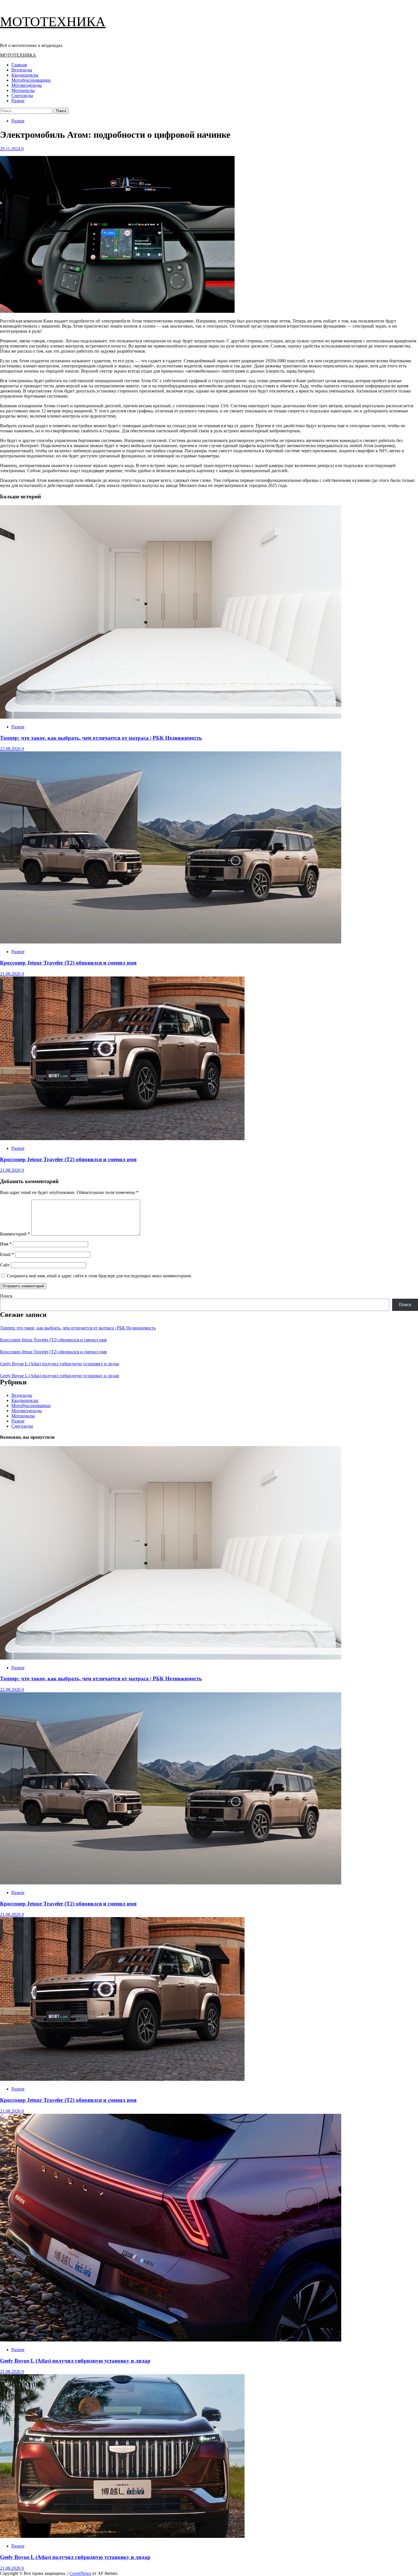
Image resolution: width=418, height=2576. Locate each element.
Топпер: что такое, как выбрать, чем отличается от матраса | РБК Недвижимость (101, 738)
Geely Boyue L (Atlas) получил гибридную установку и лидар (60, 1364)
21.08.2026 (11, 974)
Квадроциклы (25, 75)
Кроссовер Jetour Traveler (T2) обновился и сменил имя (68, 963)
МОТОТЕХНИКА (53, 21)
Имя (6, 1244)
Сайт (5, 1265)
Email (7, 1254)
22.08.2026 (11, 749)
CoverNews (80, 2573)
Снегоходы (22, 95)
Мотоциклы (23, 90)
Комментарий (15, 1234)
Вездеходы (22, 70)
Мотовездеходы (27, 85)
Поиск (6, 1296)
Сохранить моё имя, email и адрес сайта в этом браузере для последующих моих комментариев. (99, 1276)
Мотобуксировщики (31, 80)
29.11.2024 (11, 149)
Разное (18, 101)
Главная (19, 65)
